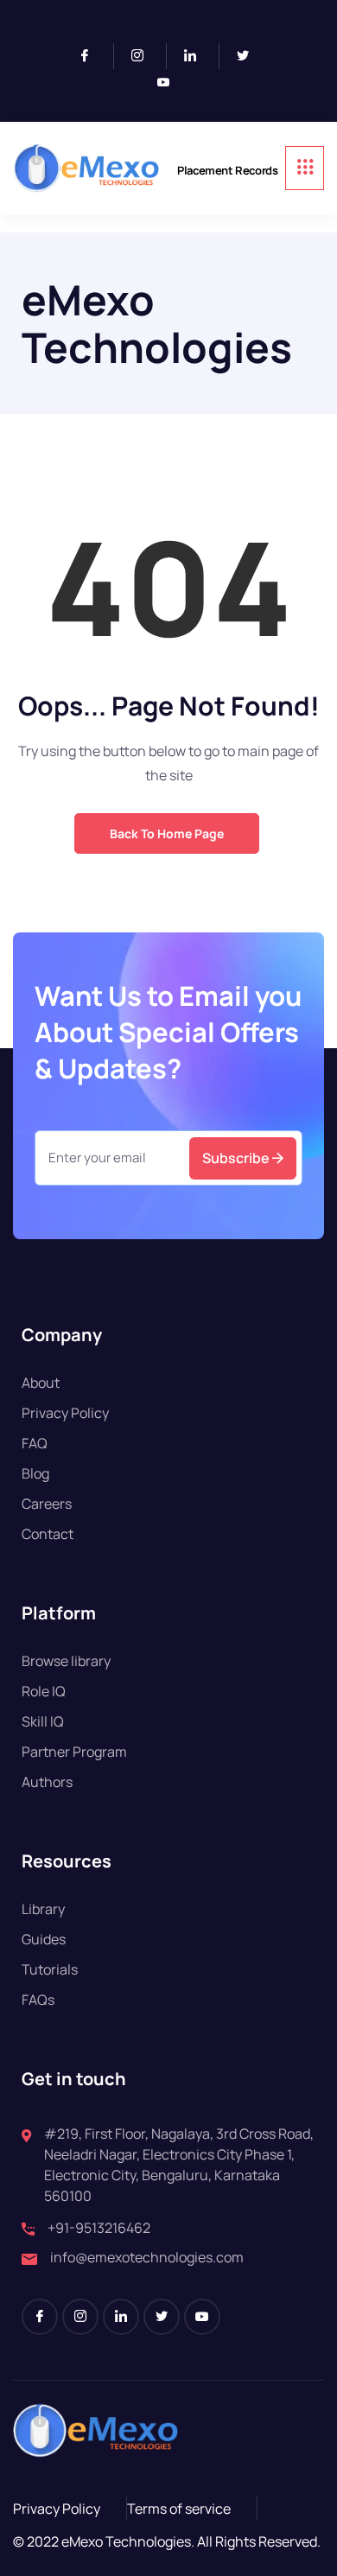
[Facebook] (92, 56)
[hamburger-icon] (305, 168)
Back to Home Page (167, 833)
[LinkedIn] (197, 56)
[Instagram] (145, 56)
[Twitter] (250, 56)
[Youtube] (170, 83)
